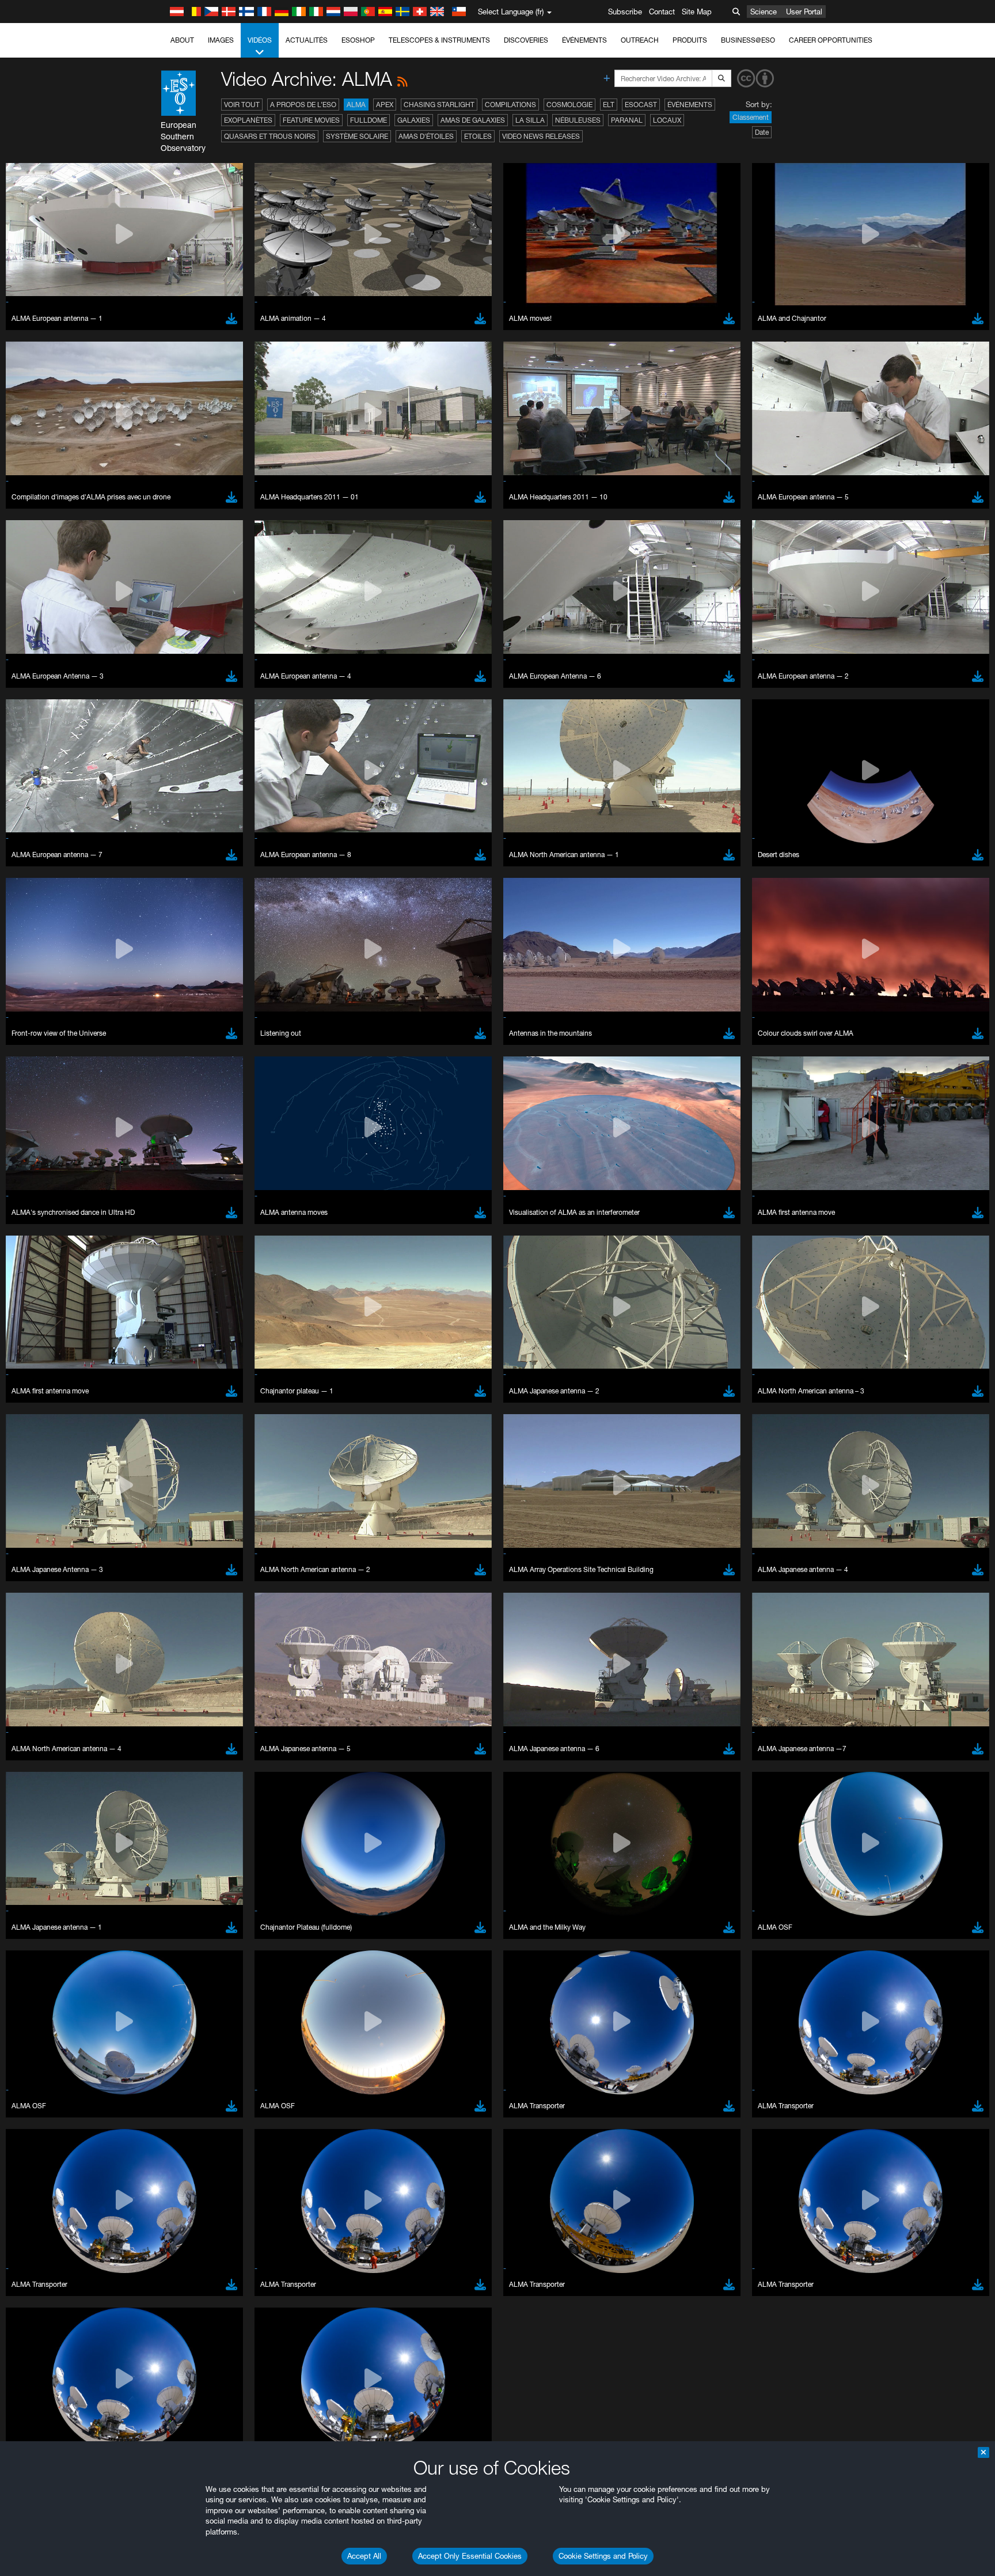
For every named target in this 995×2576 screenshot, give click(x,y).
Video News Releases (541, 136)
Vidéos (260, 40)
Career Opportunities (831, 40)
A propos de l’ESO (303, 105)
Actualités (307, 40)
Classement (751, 117)
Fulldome (369, 120)
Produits (690, 40)
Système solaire (357, 136)
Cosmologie (569, 105)
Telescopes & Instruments (439, 40)
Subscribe (625, 12)
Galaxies (414, 120)
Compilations (510, 105)
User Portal (804, 12)
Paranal (627, 120)
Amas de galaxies (473, 120)
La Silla (530, 120)
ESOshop (358, 40)
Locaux (667, 120)
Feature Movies (311, 120)
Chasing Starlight (439, 105)
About (182, 40)
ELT (609, 105)
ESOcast (641, 105)
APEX (385, 105)
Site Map (697, 12)
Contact (662, 12)
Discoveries (526, 40)
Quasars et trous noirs (270, 136)
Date (762, 132)
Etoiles (478, 136)
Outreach (640, 40)
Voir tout (242, 105)
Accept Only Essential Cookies (470, 2556)
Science (764, 12)
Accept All (364, 2556)
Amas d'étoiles (426, 136)
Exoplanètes (248, 120)
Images (221, 40)
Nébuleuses (578, 120)
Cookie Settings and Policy (603, 2556)
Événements (584, 40)
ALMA (356, 105)
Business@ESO (748, 40)
